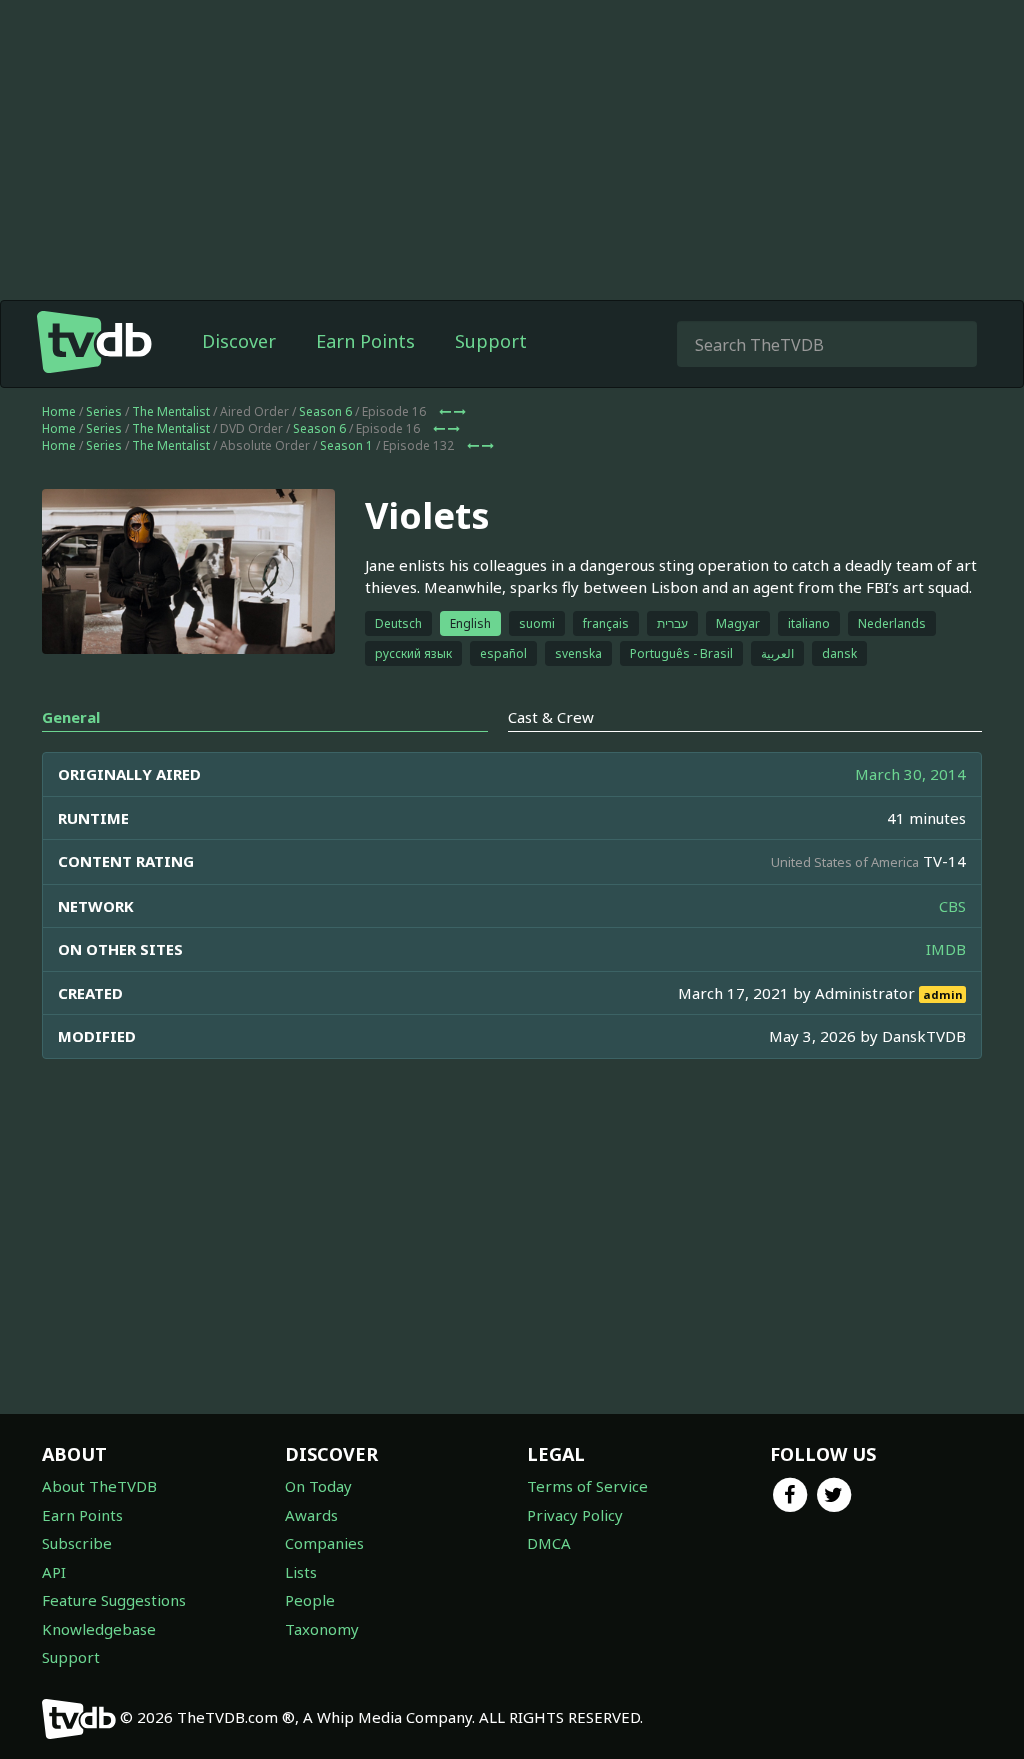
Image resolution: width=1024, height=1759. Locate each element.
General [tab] (71, 717)
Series (104, 411)
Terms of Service (587, 1486)
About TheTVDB (99, 1486)
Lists (301, 1572)
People (310, 1600)
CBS (952, 906)
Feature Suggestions (114, 1600)
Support (491, 341)
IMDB (946, 949)
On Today (318, 1486)
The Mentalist (171, 411)
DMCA (549, 1543)
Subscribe (77, 1543)
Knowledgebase (99, 1629)
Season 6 (325, 411)
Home (59, 411)
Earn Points (365, 341)
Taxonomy (322, 1629)
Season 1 (346, 445)
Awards (311, 1515)
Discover (239, 341)
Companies (324, 1543)
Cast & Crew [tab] (551, 717)
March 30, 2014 (910, 774)
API (54, 1572)
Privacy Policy (575, 1515)
